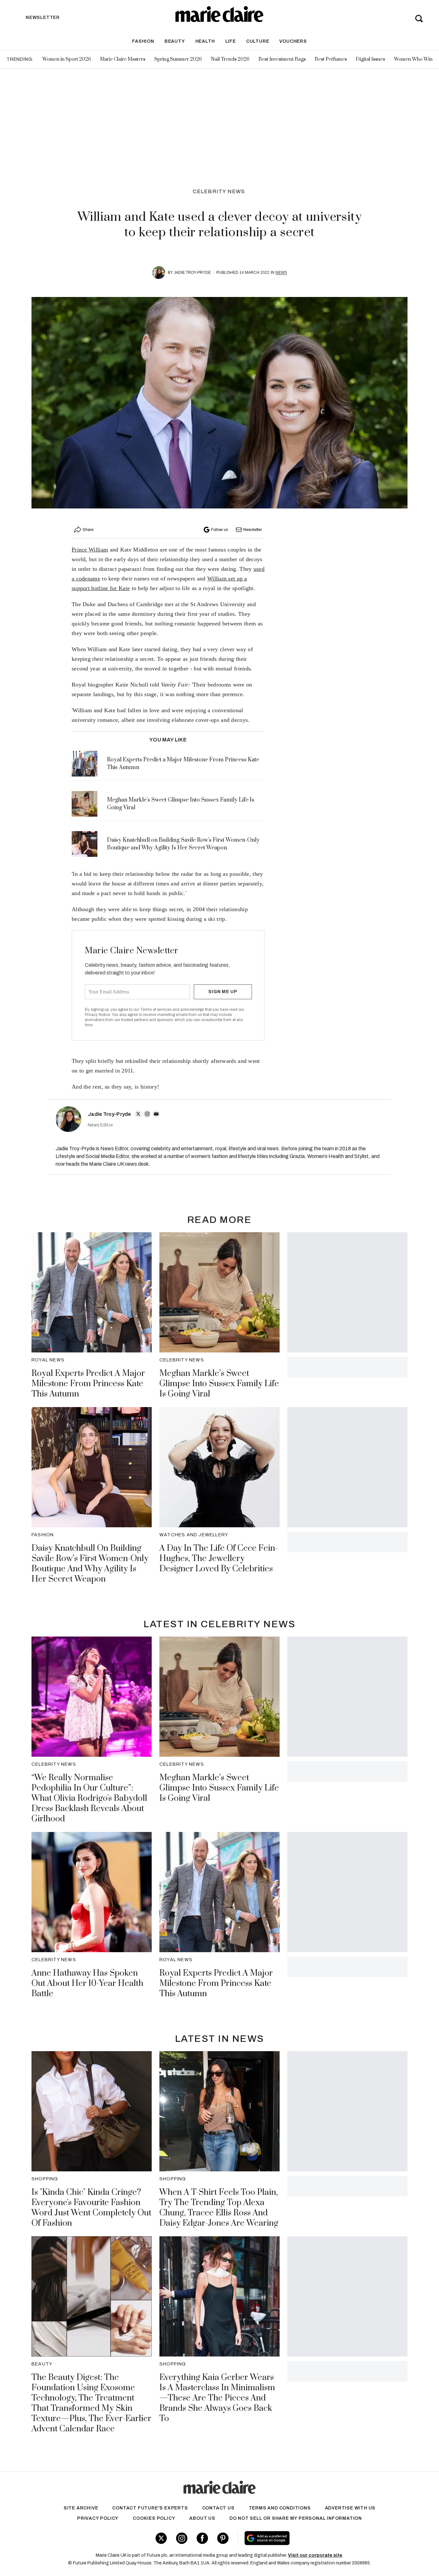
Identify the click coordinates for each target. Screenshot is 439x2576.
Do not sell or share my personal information (296, 2518)
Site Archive (81, 2508)
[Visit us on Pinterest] (223, 2538)
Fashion (143, 41)
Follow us (219, 530)
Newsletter (253, 530)
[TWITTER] (138, 1114)
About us (202, 2518)
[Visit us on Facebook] (202, 2538)
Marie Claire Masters (123, 59)
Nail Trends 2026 (230, 59)
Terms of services (156, 1010)
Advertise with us (350, 2508)
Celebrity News (219, 191)
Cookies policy (154, 2518)
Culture (258, 41)
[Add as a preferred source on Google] (308, 2538)
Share (88, 530)
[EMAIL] (156, 1114)
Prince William (90, 550)
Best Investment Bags (282, 59)
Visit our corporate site (315, 2555)
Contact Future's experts (150, 2508)
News (281, 273)
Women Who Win (413, 59)
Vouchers (293, 41)
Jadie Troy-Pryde (192, 273)
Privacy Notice (98, 1015)
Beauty (175, 41)
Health (205, 41)
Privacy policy (98, 2518)
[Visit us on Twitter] (161, 2538)
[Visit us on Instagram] (182, 2538)
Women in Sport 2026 (67, 59)
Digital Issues (370, 59)
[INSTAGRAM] (147, 1114)
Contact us (218, 2508)
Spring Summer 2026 (178, 59)
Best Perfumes (331, 59)
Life (231, 41)
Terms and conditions (280, 2508)
